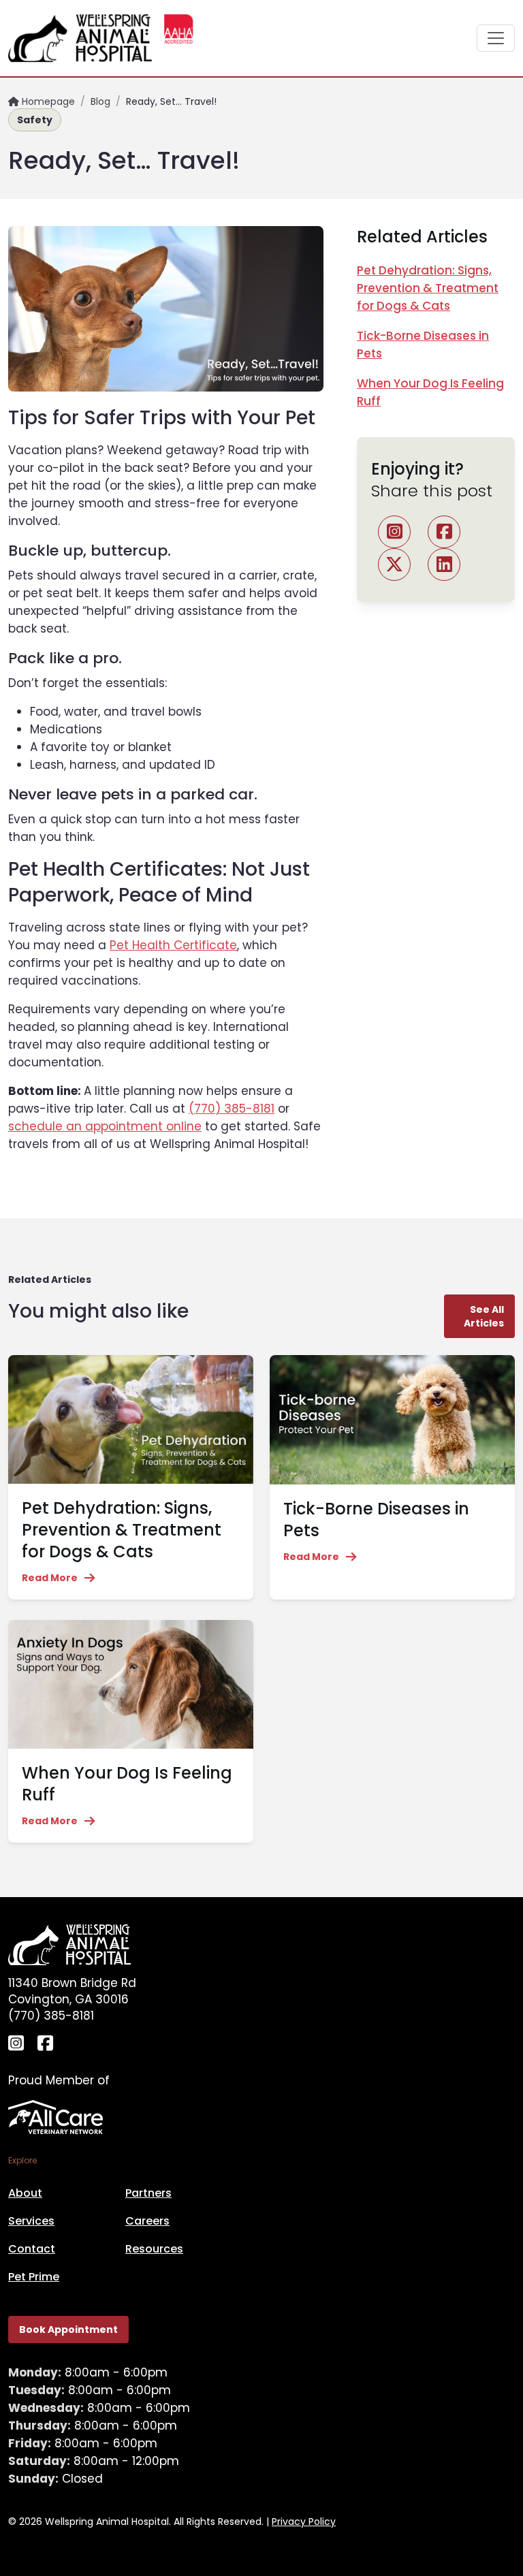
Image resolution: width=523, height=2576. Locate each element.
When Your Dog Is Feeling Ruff (127, 1784)
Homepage (47, 101)
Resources (154, 2249)
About (25, 2193)
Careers (147, 2221)
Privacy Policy (304, 2522)
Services (31, 2221)
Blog (100, 101)
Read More (50, 1578)
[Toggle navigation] (496, 38)
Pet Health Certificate (173, 945)
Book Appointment (68, 2329)
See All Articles (484, 1316)
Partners (148, 2193)
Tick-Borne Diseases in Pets (376, 1520)
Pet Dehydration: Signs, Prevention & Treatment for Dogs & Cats (428, 288)
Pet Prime (34, 2277)
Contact (32, 2249)
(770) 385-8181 (232, 1109)
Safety (35, 120)
